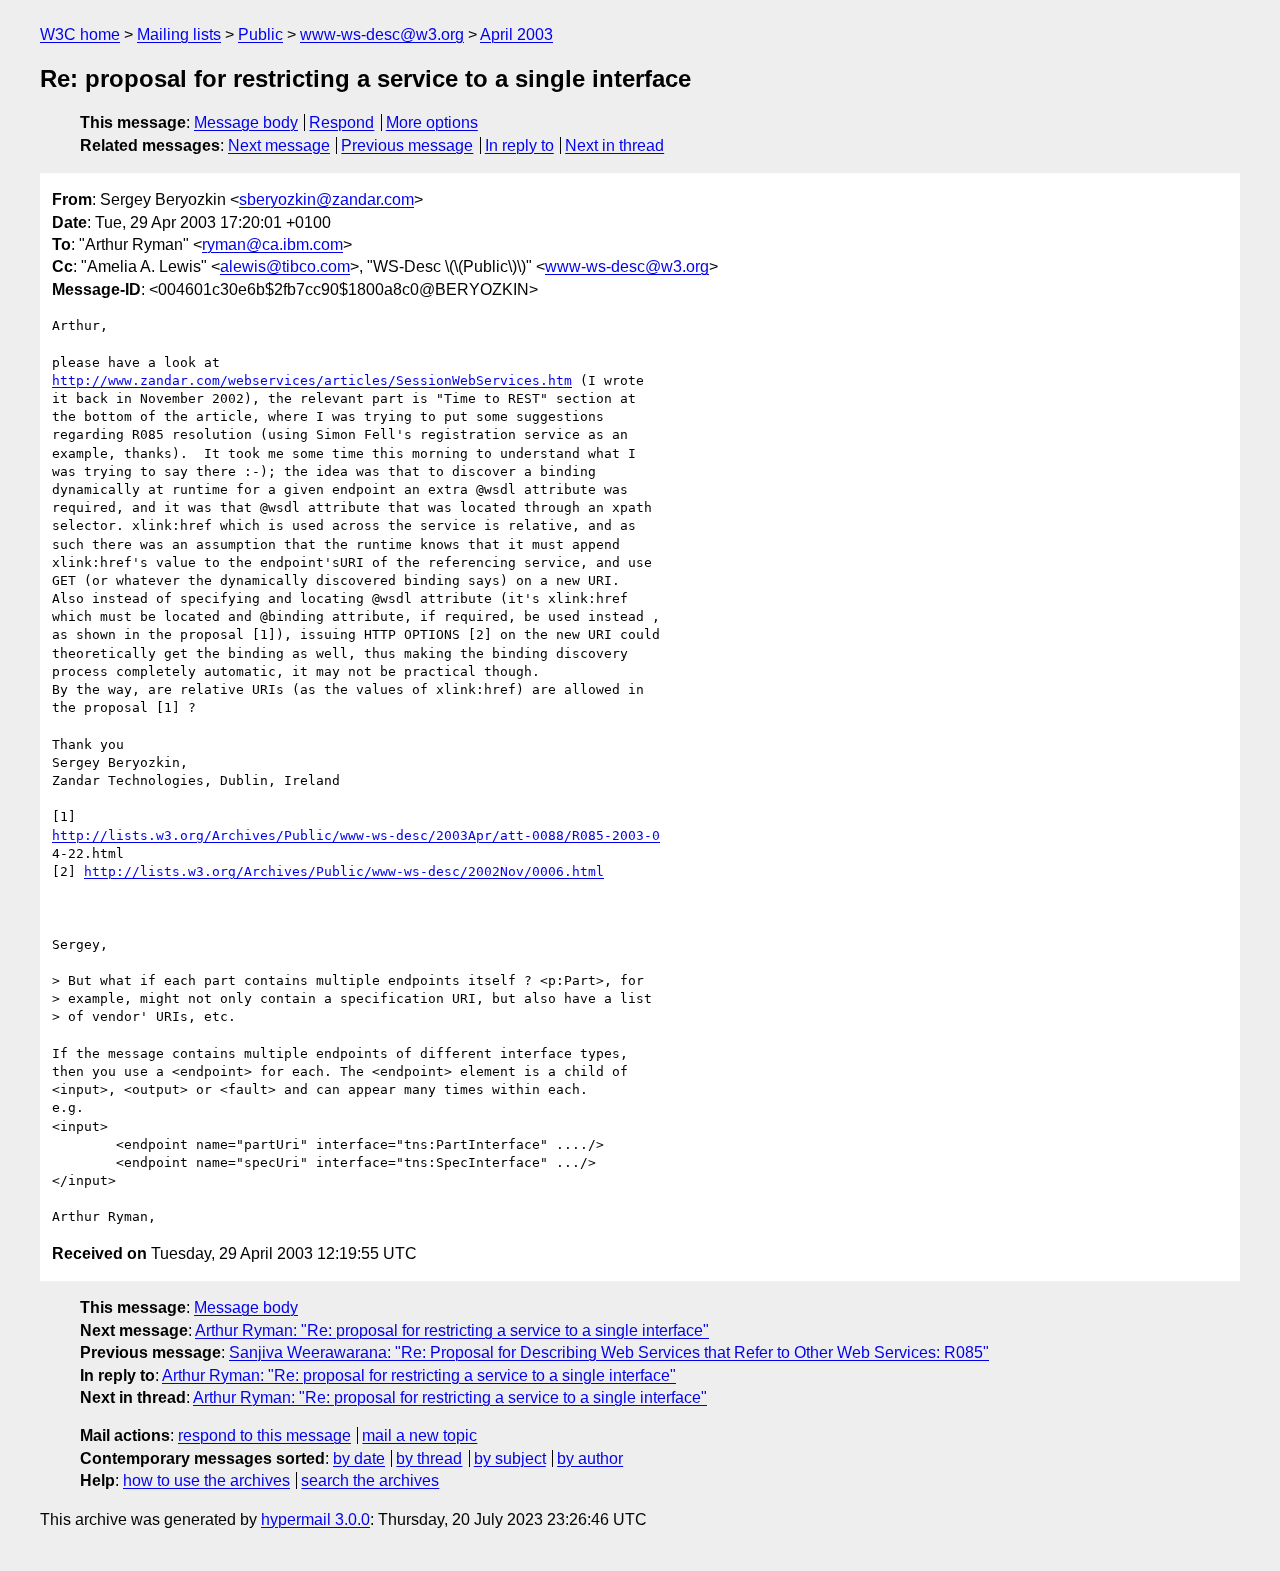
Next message (279, 145)
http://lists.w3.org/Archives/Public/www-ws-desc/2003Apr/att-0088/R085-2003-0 (356, 835)
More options (432, 122)
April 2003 (516, 34)
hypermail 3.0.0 (315, 1519)
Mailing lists (179, 34)
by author (590, 1458)
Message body (246, 122)
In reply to (519, 145)
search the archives (370, 1480)
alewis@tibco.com (285, 266)
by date (359, 1458)
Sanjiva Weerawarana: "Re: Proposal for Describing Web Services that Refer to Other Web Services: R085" (609, 1352)
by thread (429, 1458)
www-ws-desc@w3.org (382, 34)
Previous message (407, 145)
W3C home (80, 34)
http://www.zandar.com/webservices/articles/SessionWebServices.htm (312, 380)
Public (260, 34)
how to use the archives (206, 1480)
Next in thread (614, 145)
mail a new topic (419, 1435)
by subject (510, 1458)
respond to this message (264, 1435)
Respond (341, 122)
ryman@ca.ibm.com (272, 244)
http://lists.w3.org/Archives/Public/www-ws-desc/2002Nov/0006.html (344, 871)
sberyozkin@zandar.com (326, 199)
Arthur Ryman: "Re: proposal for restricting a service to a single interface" (452, 1330)
